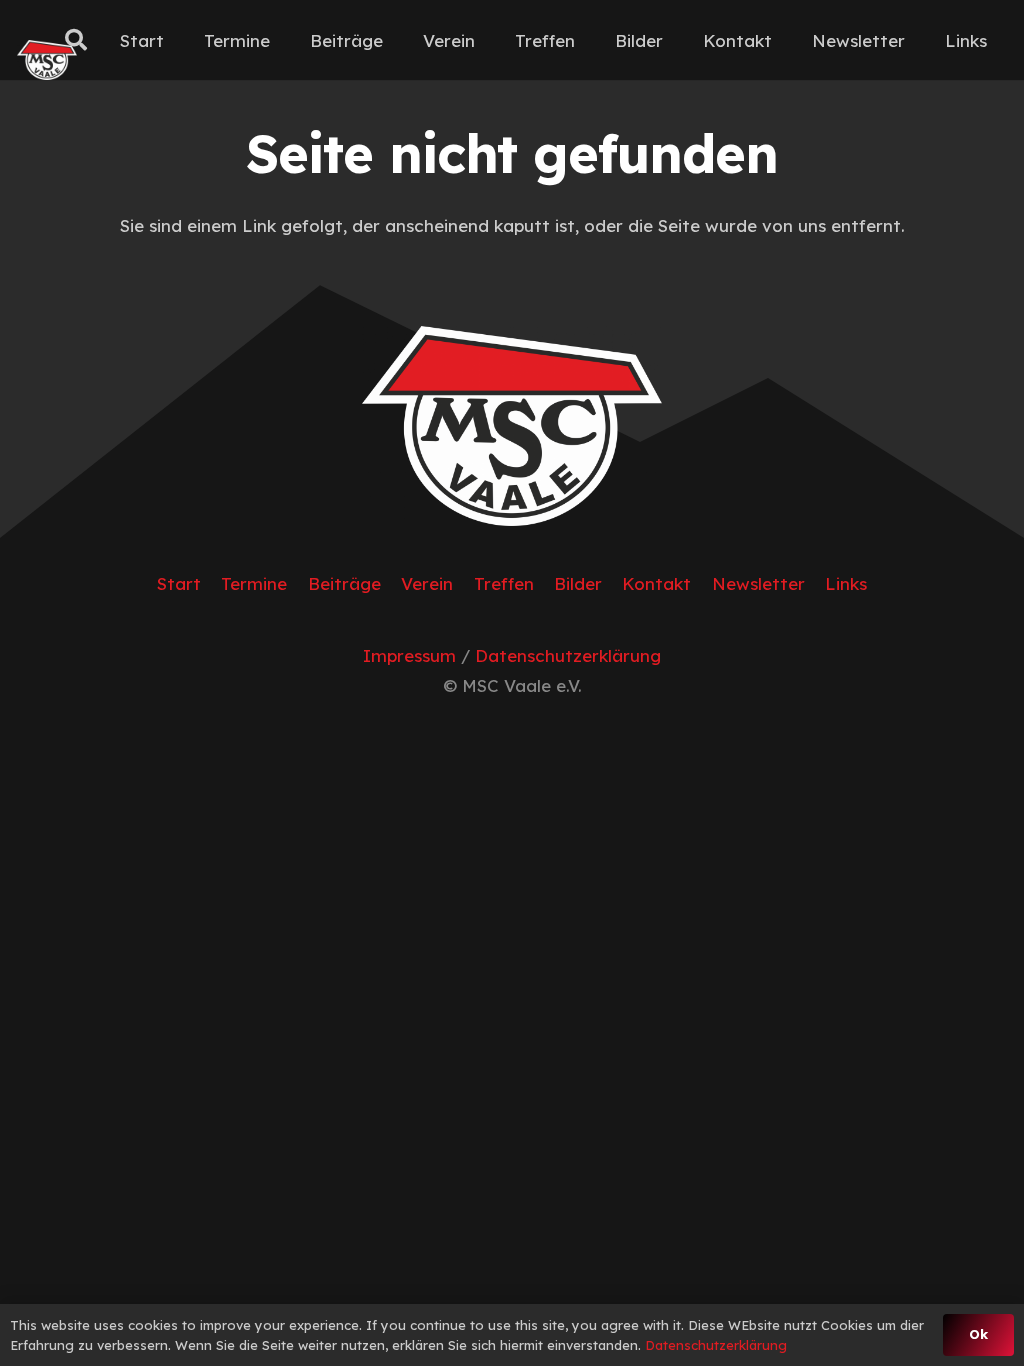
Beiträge (344, 583)
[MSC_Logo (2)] (47, 60)
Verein (427, 583)
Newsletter (758, 583)
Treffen (504, 583)
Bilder (578, 583)
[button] (76, 40)
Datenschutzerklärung (568, 655)
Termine (254, 583)
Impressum (409, 655)
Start (179, 583)
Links (846, 583)
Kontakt (656, 583)
